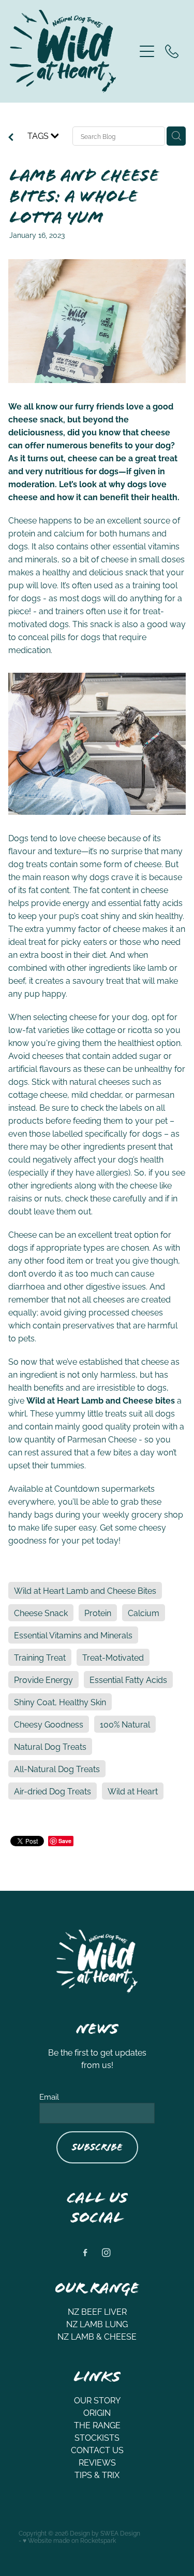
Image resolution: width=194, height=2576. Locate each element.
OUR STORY (97, 2400)
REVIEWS (97, 2462)
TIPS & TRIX (97, 2474)
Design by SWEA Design (105, 2533)
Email (49, 2096)
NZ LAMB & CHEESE (97, 2336)
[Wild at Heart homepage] (72, 51)
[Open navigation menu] (147, 51)
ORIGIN (97, 2412)
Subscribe (97, 2147)
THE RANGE (97, 2425)
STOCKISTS (97, 2437)
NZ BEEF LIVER (97, 2311)
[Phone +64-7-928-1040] (172, 51)
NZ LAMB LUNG (97, 2324)
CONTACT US (97, 2450)
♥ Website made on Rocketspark (69, 2540)
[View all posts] (11, 137)
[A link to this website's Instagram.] (106, 2253)
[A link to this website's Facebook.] (86, 2253)
